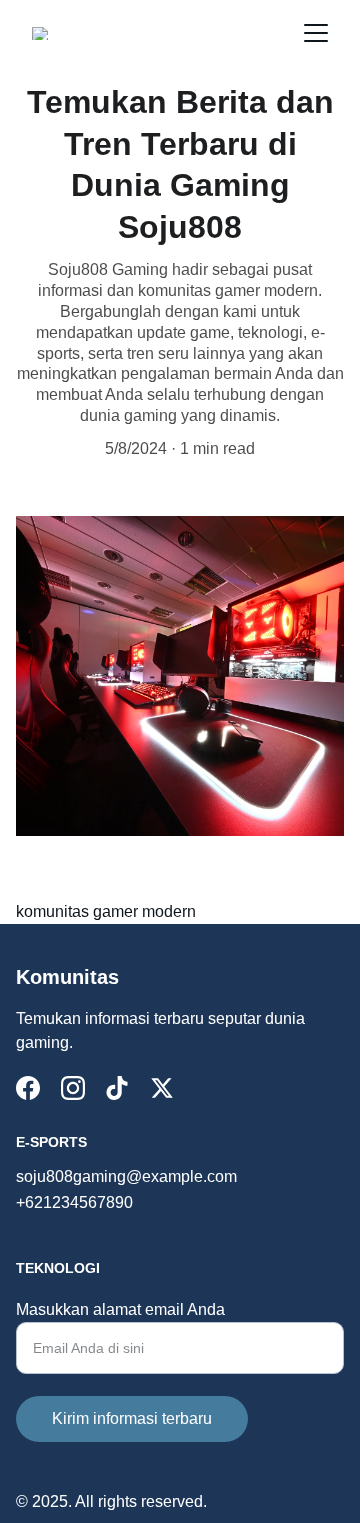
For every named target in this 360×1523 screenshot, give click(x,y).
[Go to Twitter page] (162, 1088)
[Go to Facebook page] (28, 1088)
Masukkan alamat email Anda (120, 1309)
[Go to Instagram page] (73, 1088)
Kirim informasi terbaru (132, 1418)
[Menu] (316, 33)
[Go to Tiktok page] (117, 1088)
